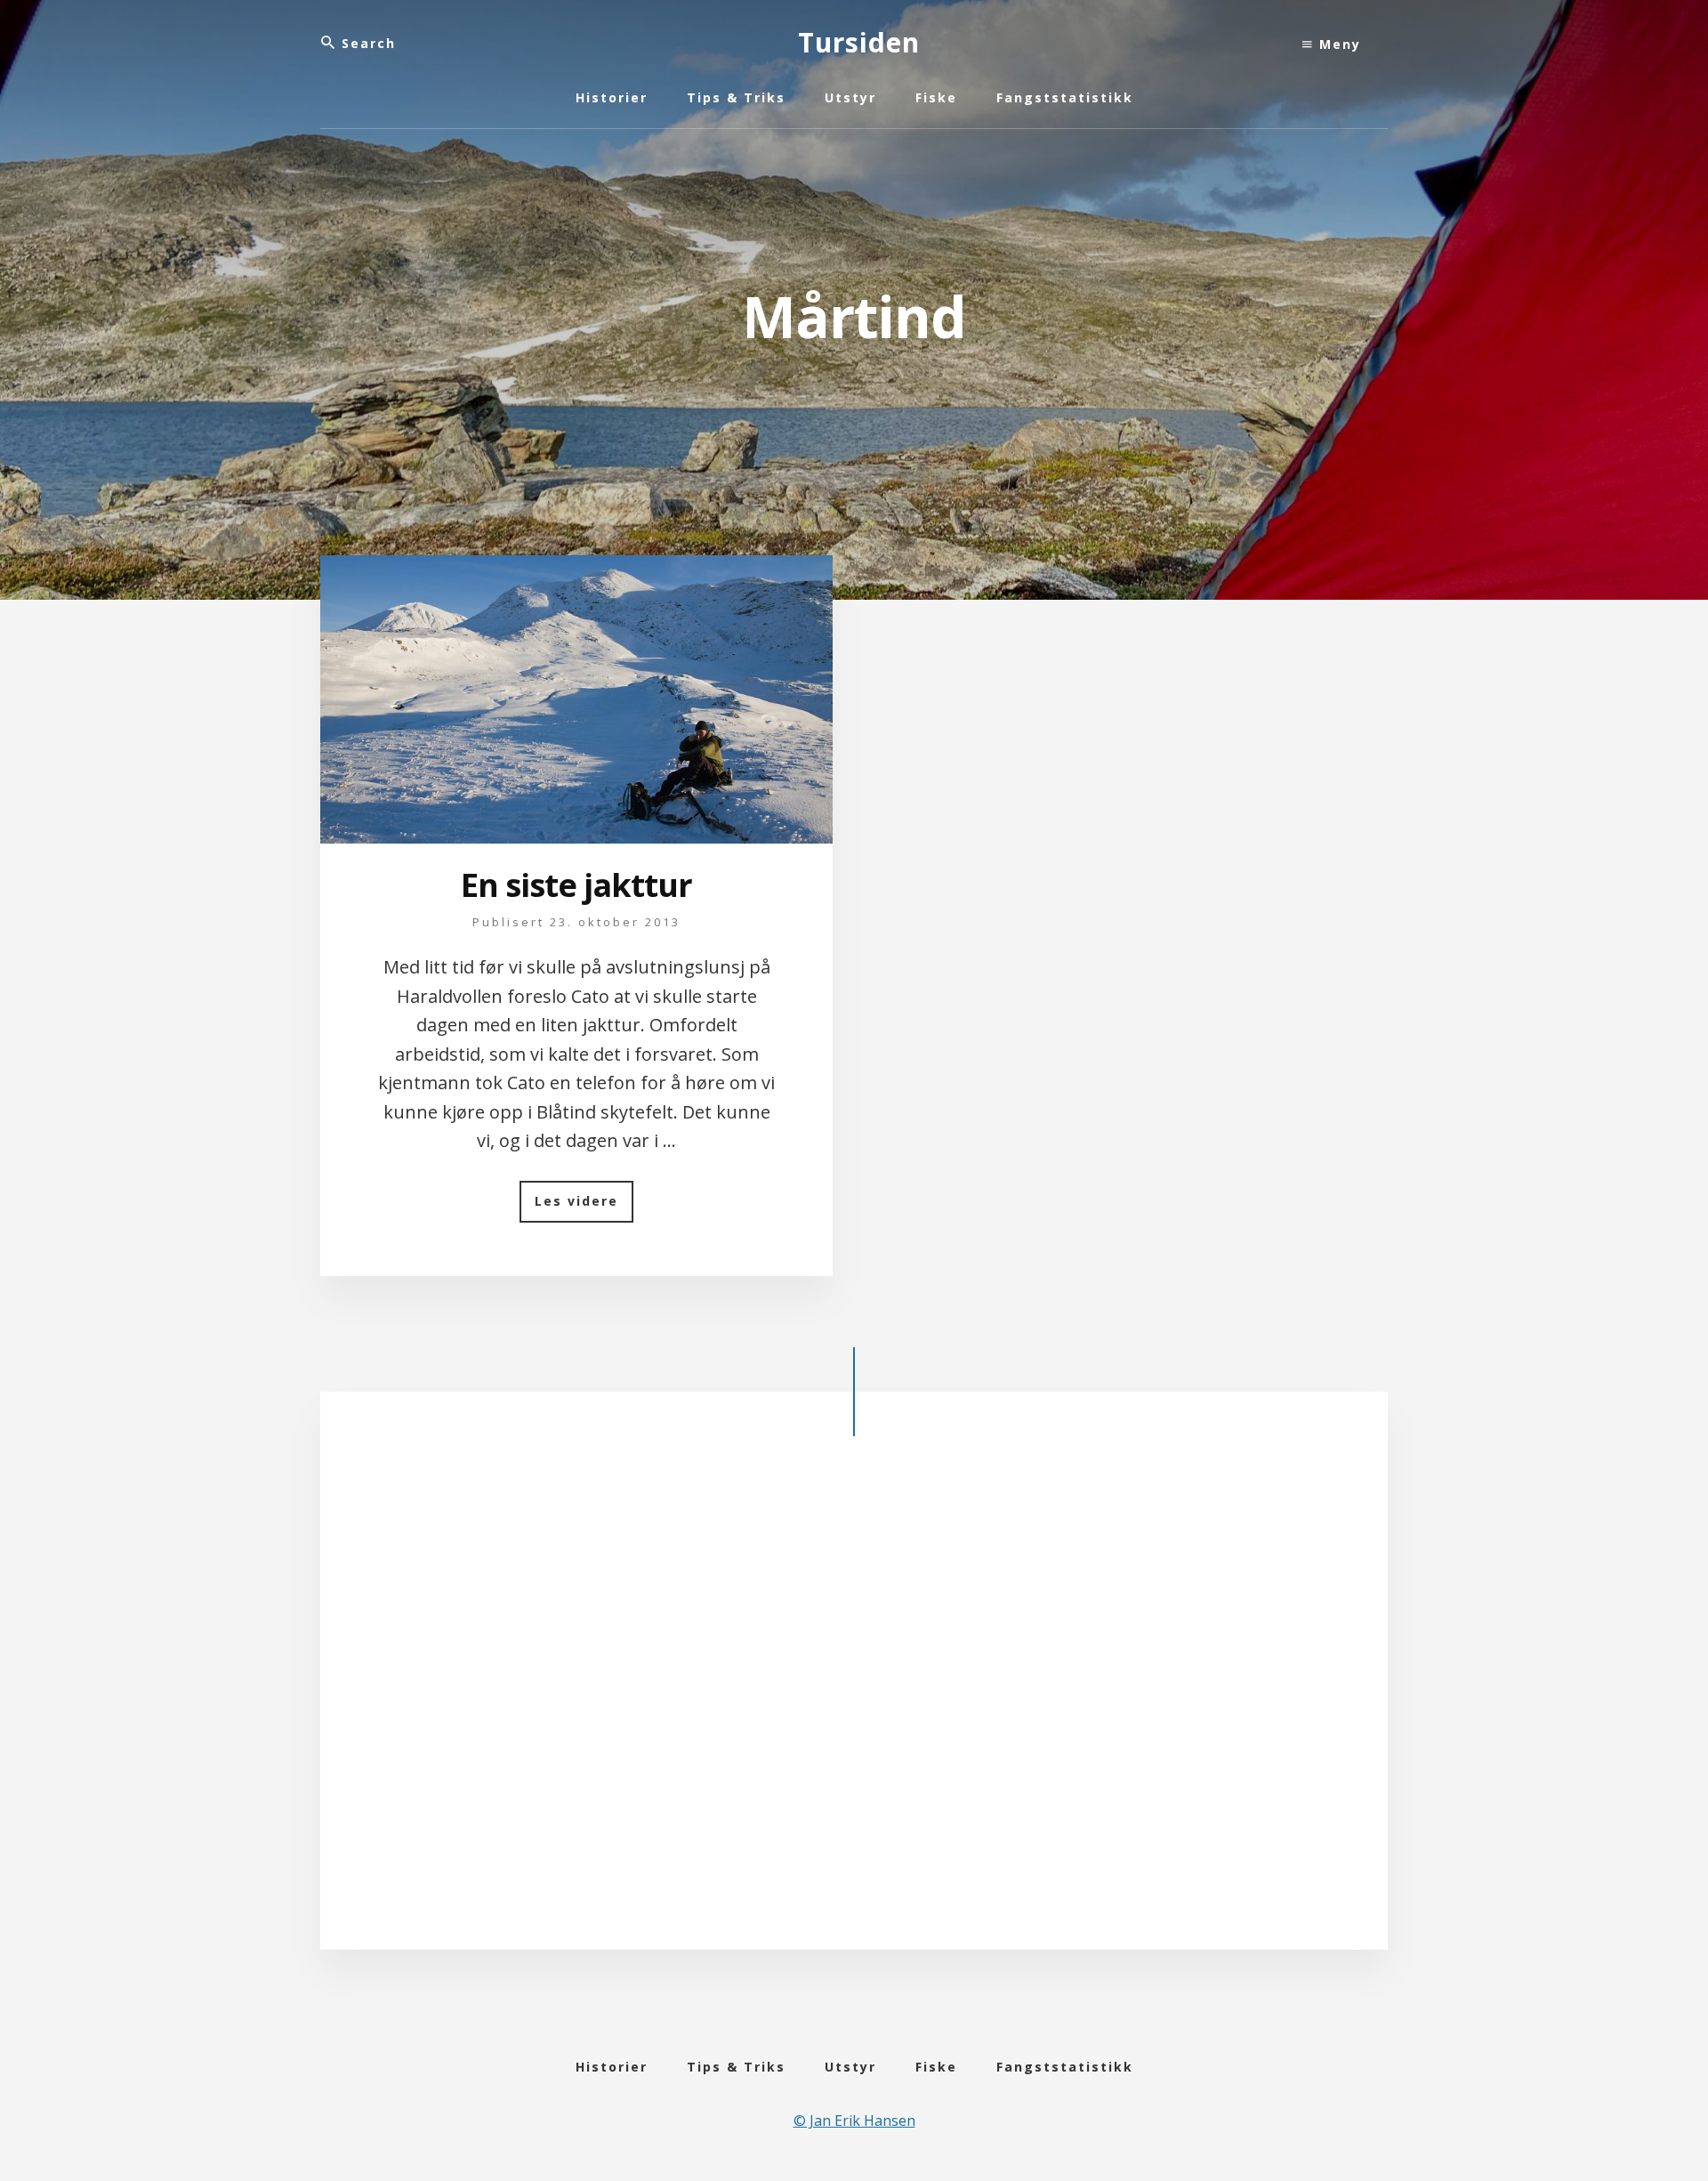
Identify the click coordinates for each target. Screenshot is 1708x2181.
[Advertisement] (854, 1708)
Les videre (584, 1207)
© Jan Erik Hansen (854, 2120)
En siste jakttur (576, 885)
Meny (1337, 44)
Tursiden (859, 42)
